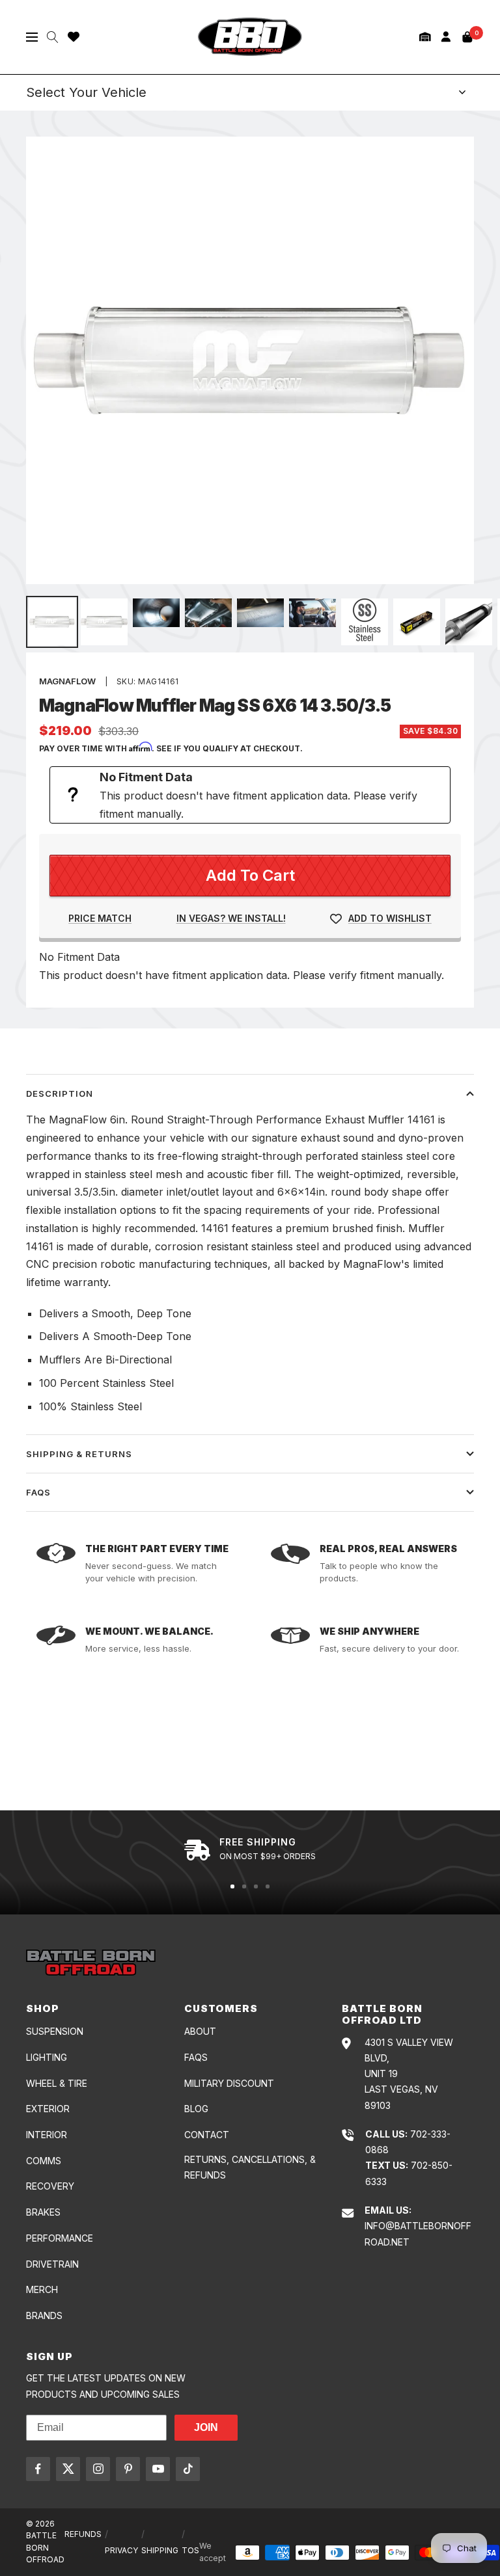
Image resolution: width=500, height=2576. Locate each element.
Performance (60, 2238)
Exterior (48, 2109)
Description (60, 1093)
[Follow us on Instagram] (98, 2469)
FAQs (38, 1492)
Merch (42, 2289)
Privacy (121, 2550)
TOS (190, 2550)
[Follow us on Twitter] (68, 2469)
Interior (47, 2135)
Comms (44, 2161)
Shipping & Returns (79, 1454)
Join (206, 2427)
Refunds (83, 2534)
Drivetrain (52, 2264)
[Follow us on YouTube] (158, 2469)
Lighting (47, 2057)
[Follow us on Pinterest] (128, 2469)
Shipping (160, 2550)
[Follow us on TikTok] (188, 2469)
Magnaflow (67, 681)
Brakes (43, 2212)
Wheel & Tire (57, 2083)
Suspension (55, 2031)
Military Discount (229, 2083)
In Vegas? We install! (231, 918)
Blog (196, 2109)
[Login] (446, 37)
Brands (44, 2315)
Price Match (100, 918)
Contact (207, 2135)
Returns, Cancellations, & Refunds (250, 2167)
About (200, 2031)
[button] (425, 37)
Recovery (50, 2186)
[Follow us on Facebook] (38, 2469)
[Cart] (467, 37)
